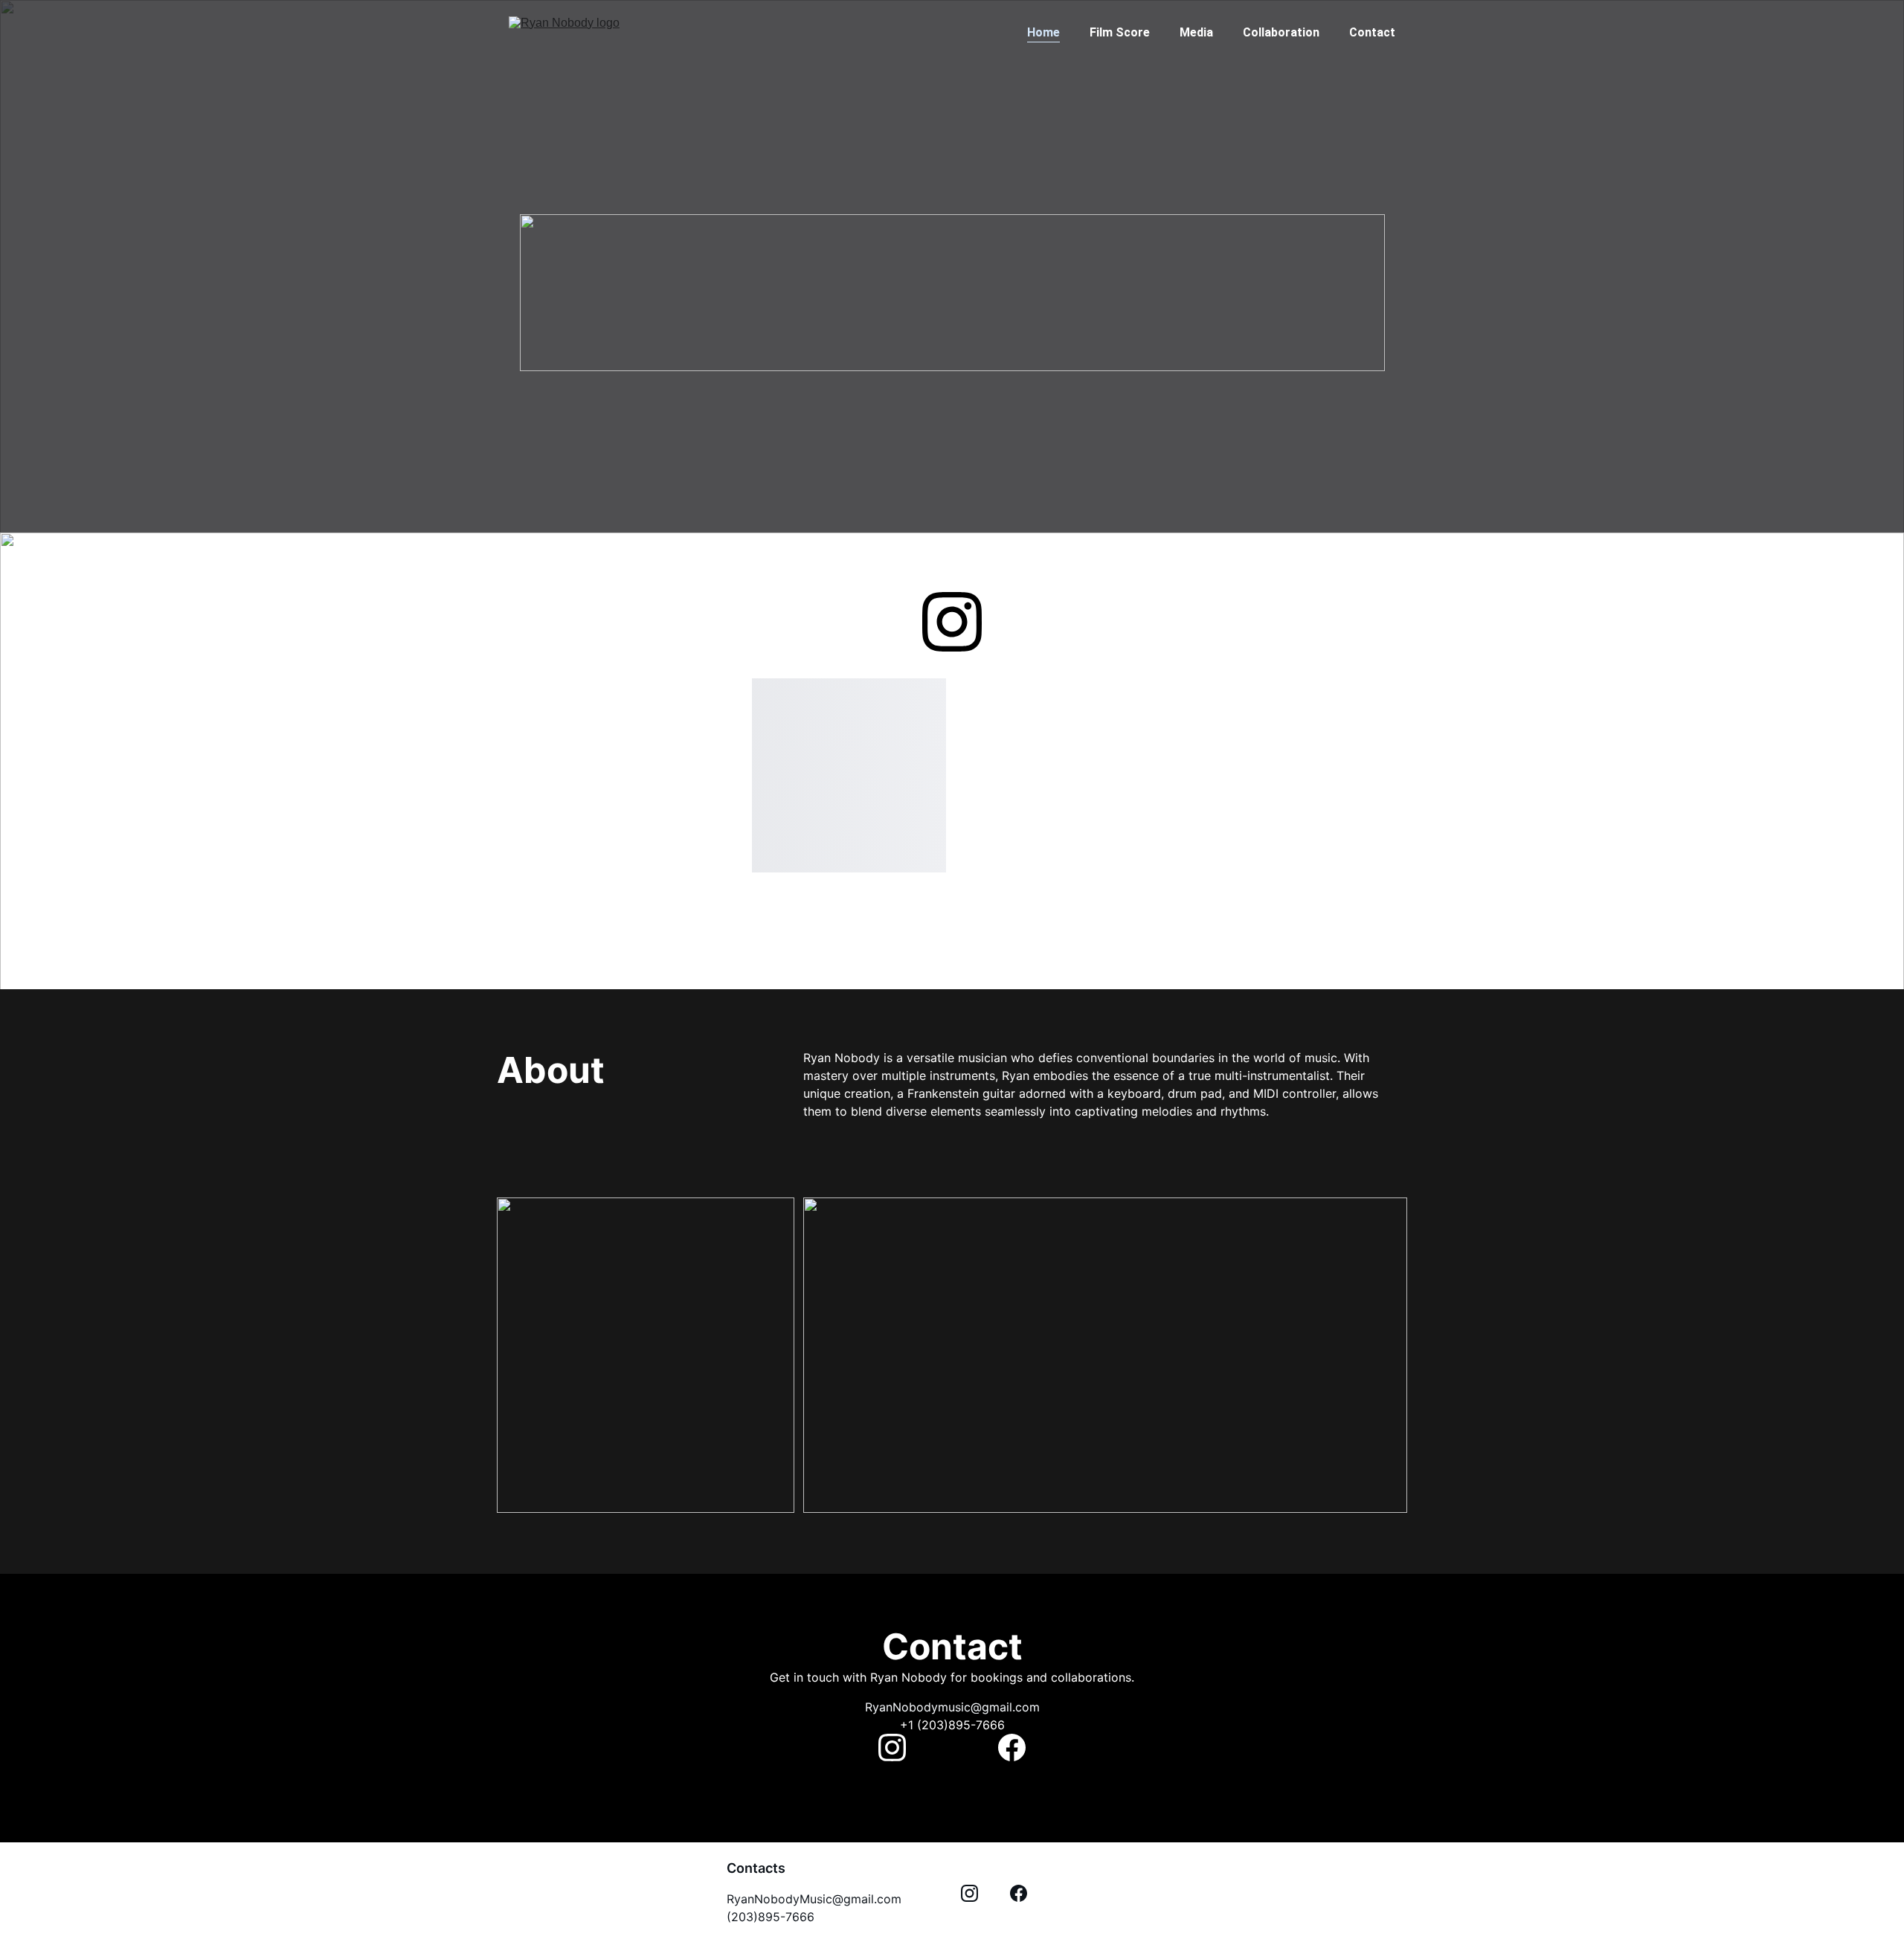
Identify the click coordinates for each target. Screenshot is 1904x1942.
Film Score (1120, 32)
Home (1043, 32)
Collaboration (1281, 32)
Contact (1372, 32)
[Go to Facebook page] (1012, 1748)
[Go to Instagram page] (952, 622)
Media (1196, 32)
